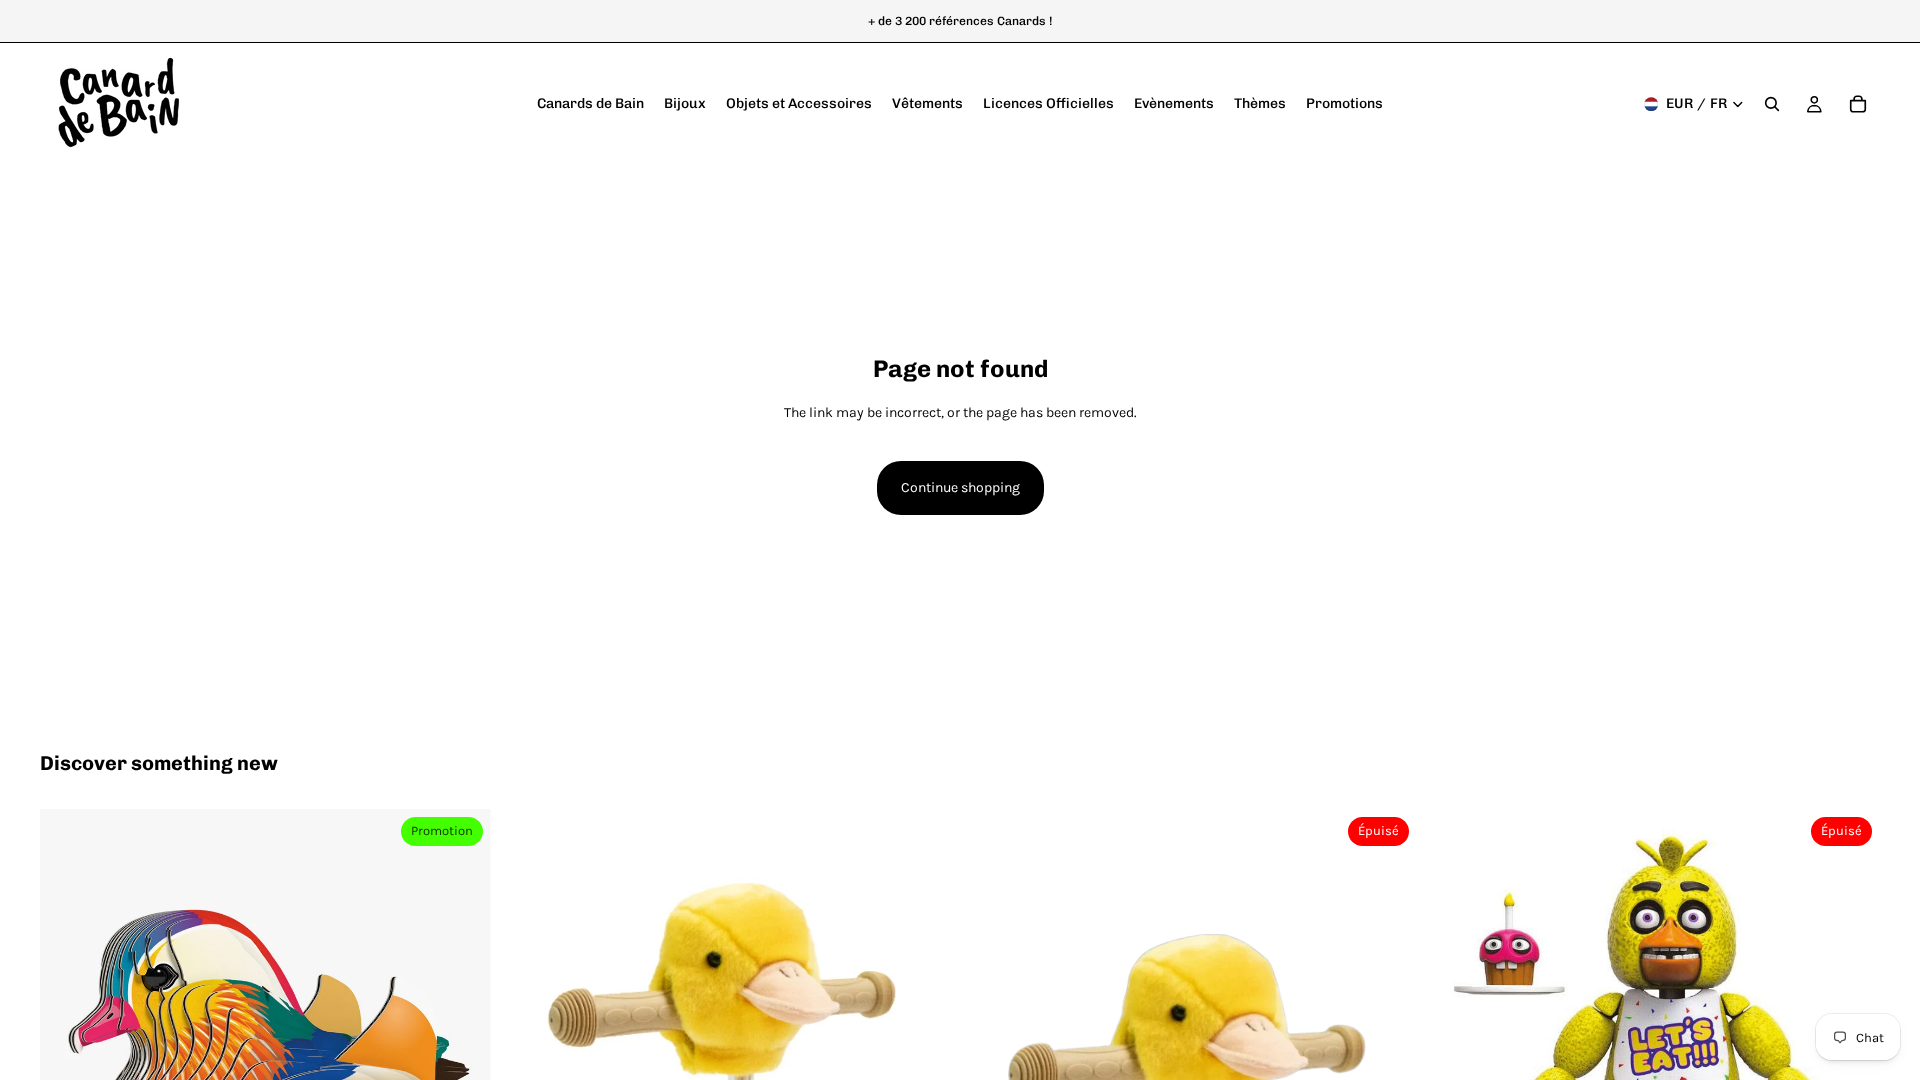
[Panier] (1858, 104)
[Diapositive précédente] (70, 1035)
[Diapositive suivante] (461, 1035)
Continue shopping (960, 487)
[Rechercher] (1772, 104)
